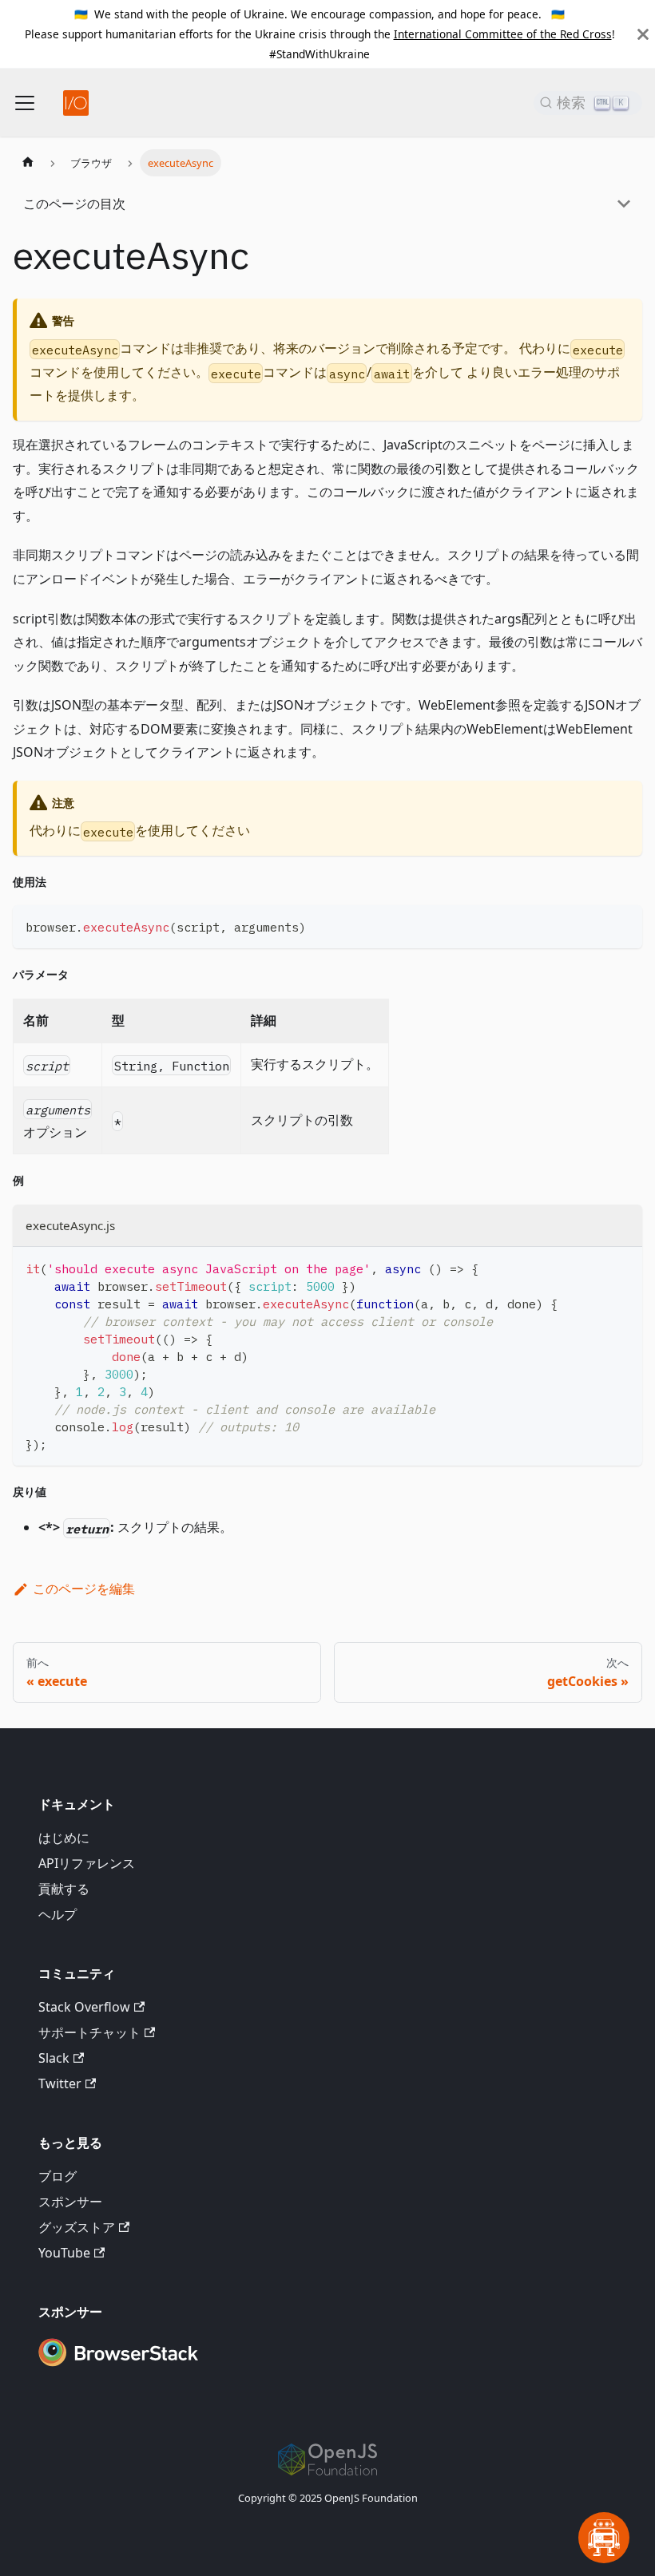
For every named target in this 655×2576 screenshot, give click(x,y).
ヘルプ (58, 1914)
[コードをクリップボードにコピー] (623, 925)
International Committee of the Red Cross (503, 34)
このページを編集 (84, 1589)
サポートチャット (89, 2032)
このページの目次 (74, 204)
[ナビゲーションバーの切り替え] (25, 103)
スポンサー (70, 2202)
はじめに (64, 1838)
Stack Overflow (84, 2007)
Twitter (60, 2083)
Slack (54, 2058)
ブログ (58, 2176)
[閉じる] (643, 34)
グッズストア (77, 2227)
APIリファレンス (87, 1863)
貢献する (64, 1889)
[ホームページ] (28, 163)
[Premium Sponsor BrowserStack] (118, 2368)
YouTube (64, 2253)
